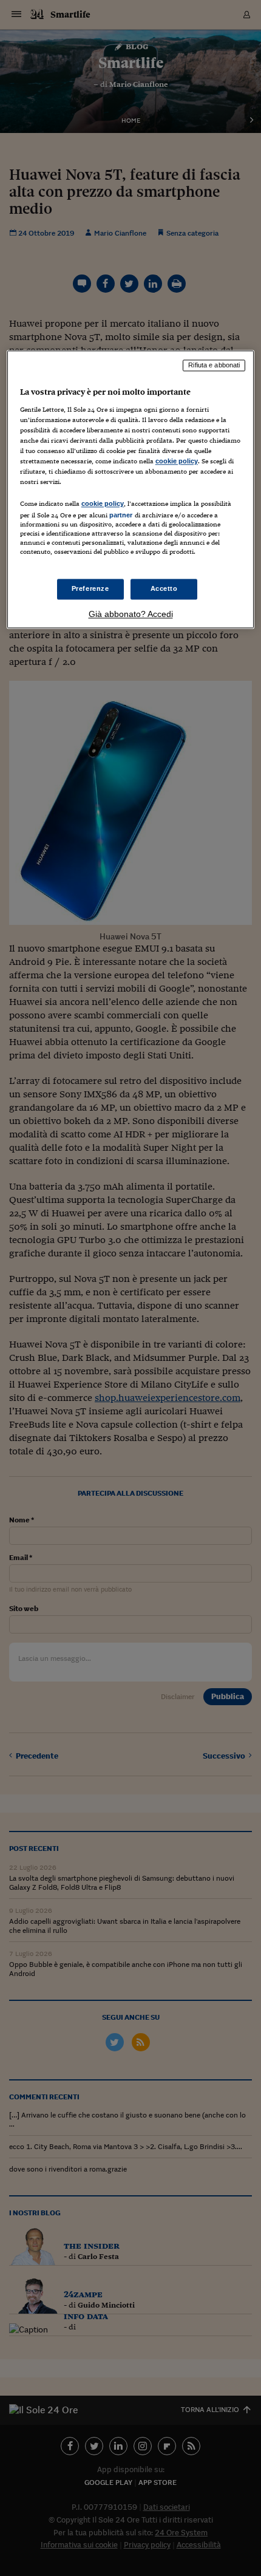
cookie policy (177, 462)
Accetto (164, 588)
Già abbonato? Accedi (131, 614)
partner (121, 516)
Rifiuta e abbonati (214, 366)
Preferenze (90, 588)
